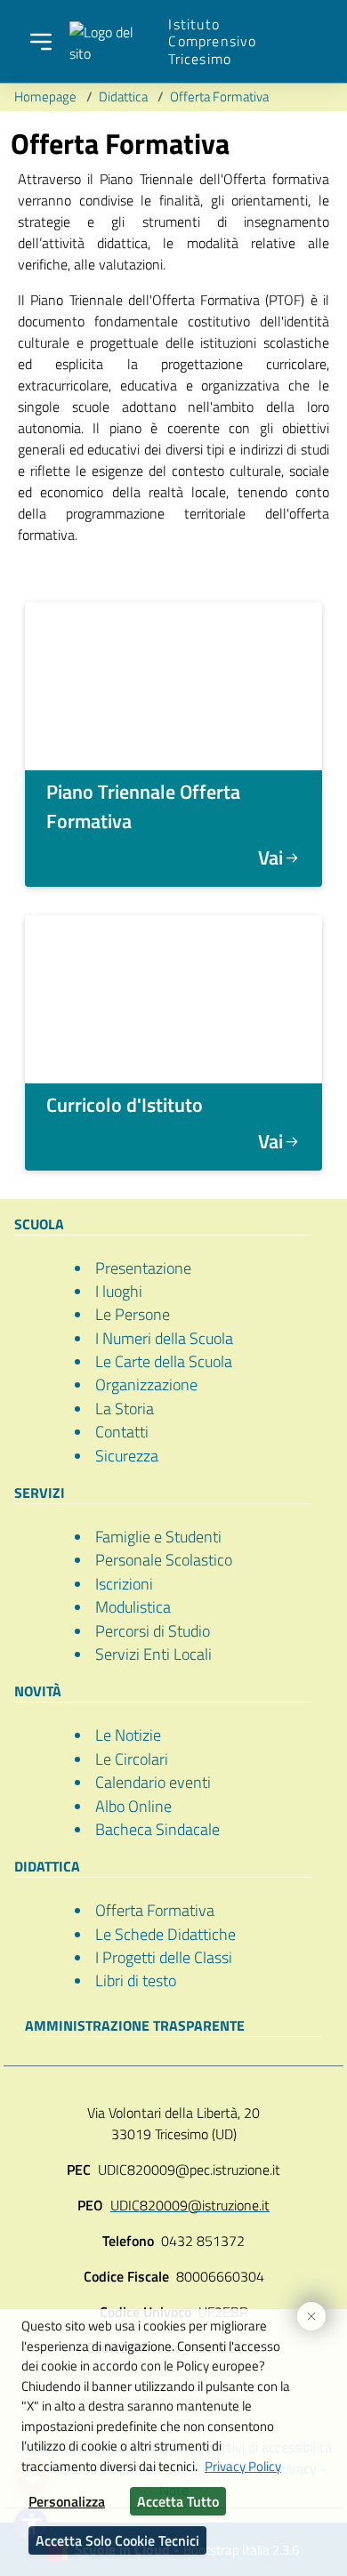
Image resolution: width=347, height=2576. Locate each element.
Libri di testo (136, 1980)
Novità (38, 1691)
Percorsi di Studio (153, 1631)
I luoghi (119, 1291)
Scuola (39, 1224)
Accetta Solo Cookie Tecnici (117, 2540)
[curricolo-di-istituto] (173, 999)
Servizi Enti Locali (153, 1654)
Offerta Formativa (219, 97)
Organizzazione (146, 1385)
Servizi (40, 1493)
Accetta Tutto (178, 2501)
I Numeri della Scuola (164, 1338)
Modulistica (133, 1607)
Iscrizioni (124, 1584)
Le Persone (133, 1314)
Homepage (47, 97)
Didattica (125, 97)
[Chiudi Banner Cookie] (304, 2309)
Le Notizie (128, 1735)
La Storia (125, 1409)
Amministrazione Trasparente (135, 2025)
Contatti (122, 1432)
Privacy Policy (243, 2466)
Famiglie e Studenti (158, 1537)
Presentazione (143, 1268)
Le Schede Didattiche (165, 1934)
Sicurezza (127, 1456)
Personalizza (67, 2501)
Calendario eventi (153, 1782)
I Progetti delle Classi (164, 1957)
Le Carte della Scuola (164, 1361)
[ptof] (173, 686)
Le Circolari (132, 1759)
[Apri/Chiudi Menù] (41, 42)
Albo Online (133, 1806)
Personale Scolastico (164, 1560)
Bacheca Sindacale (157, 1829)
